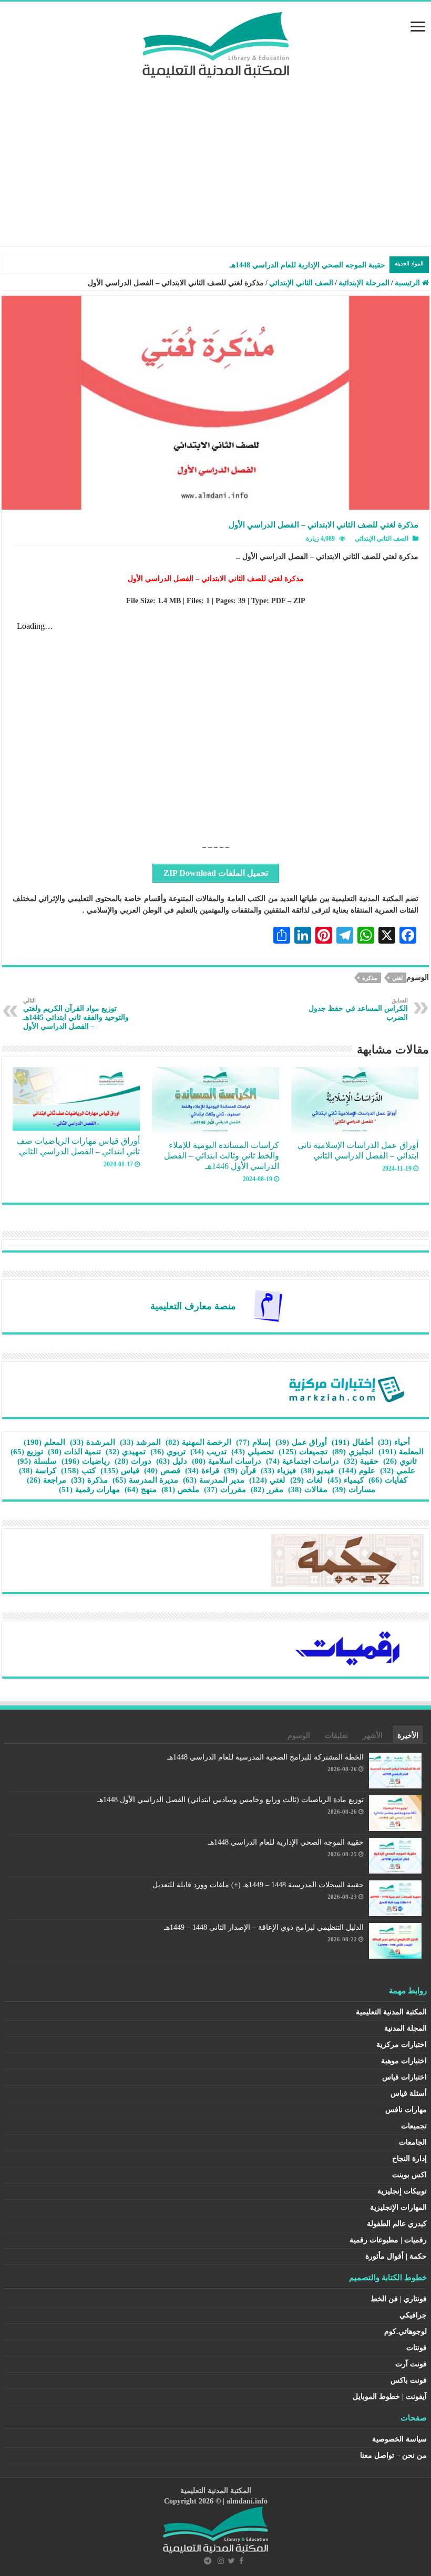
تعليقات (336, 1736)
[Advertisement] (215, 157)
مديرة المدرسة (145, 1480)
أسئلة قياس (409, 2093)
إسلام (253, 1442)
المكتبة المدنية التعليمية (391, 2012)
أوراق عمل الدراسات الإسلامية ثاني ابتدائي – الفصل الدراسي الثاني (358, 1150)
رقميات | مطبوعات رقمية (388, 2240)
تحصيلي (253, 1452)
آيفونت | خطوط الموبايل (390, 2397)
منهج (141, 1489)
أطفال (352, 1442)
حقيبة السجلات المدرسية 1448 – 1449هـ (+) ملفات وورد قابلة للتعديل (258, 1885)
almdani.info (247, 2501)
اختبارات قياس (404, 2077)
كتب (78, 1471)
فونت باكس (409, 2380)
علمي (398, 1471)
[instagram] (221, 2561)
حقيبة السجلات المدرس (349, 265)
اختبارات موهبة (404, 2061)
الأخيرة (408, 1736)
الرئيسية (408, 283)
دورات (133, 1461)
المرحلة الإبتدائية (364, 283)
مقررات (225, 1489)
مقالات (308, 1489)
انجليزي (353, 1452)
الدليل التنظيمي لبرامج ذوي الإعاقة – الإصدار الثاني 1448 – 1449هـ (264, 1927)
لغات (306, 1480)
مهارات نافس (406, 2110)
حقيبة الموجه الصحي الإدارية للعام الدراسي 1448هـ (286, 1842)
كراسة (38, 1471)
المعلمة (401, 1452)
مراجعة (47, 1480)
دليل (172, 1461)
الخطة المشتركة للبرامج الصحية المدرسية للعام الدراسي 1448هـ (265, 1757)
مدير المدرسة (214, 1480)
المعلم (44, 1442)
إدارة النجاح (409, 2159)
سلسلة (37, 1461)
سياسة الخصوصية (399, 2439)
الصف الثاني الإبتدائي (301, 283)
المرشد (140, 1442)
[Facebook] (241, 2561)
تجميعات (303, 1452)
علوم (357, 1471)
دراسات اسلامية (227, 1461)
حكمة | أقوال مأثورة (396, 2256)
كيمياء (346, 1480)
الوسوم (299, 1736)
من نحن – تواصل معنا (393, 2455)
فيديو (317, 1471)
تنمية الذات (74, 1452)
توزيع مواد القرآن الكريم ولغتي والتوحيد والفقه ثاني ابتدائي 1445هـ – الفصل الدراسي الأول (76, 1014)
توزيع (27, 1452)
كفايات (388, 1480)
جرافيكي (413, 2315)
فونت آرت (411, 2364)
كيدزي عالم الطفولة (397, 2224)
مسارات (354, 1489)
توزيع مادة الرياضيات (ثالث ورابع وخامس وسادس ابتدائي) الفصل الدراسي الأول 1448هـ (230, 1800)
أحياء (394, 1442)
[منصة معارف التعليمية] (268, 1305)
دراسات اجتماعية (302, 1461)
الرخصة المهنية (198, 1442)
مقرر (267, 1489)
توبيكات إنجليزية (402, 2191)
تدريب (208, 1452)
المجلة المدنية (406, 2028)
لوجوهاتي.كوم (406, 2331)
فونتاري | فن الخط (399, 2299)
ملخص (180, 1489)
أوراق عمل (301, 1442)
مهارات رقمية (89, 1489)
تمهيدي (126, 1452)
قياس (120, 1471)
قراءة (202, 1471)
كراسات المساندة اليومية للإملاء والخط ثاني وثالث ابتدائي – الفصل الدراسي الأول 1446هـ (222, 1156)
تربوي (168, 1452)
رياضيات (86, 1461)
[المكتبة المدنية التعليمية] (216, 42)
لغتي (397, 978)
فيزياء (278, 1471)
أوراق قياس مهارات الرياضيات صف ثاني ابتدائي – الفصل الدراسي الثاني (78, 1146)
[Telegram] (208, 2561)
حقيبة (361, 1461)
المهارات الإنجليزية (398, 2207)
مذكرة (370, 978)
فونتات (417, 2348)
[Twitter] (232, 2561)
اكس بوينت (409, 2175)
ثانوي (400, 1461)
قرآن (240, 1471)
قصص (162, 1471)
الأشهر (373, 1736)
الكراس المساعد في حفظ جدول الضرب (358, 1009)
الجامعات (413, 2142)
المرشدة (93, 1442)
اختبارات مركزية (402, 2045)
